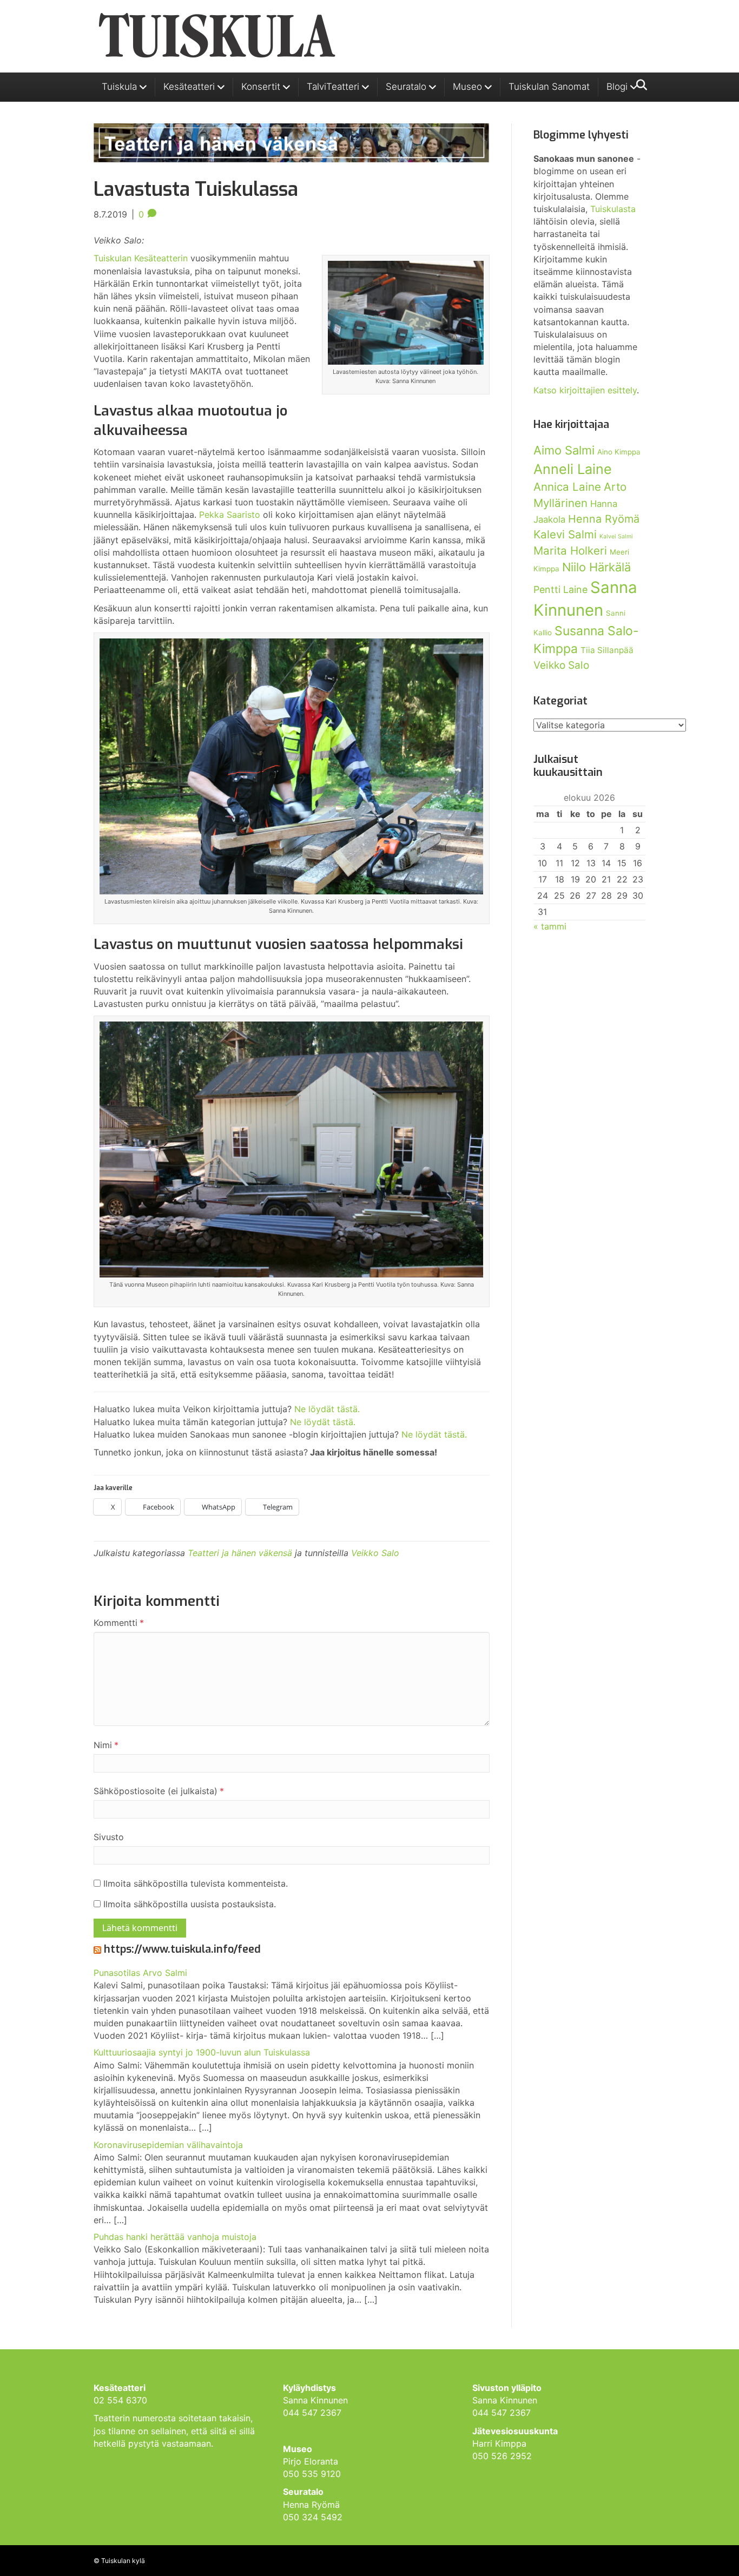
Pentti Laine (560, 589)
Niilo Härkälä (596, 567)
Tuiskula (119, 87)
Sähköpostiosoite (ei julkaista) (159, 1791)
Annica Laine (567, 487)
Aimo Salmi (564, 450)
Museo (467, 87)
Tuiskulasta (613, 209)
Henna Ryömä (604, 519)
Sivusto (109, 1837)
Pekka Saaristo (230, 515)
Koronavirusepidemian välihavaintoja (168, 2145)
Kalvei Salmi (616, 536)
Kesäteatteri (189, 87)
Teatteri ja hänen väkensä (240, 1553)
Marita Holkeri (570, 551)
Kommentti (119, 1623)
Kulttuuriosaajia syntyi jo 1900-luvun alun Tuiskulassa (202, 2052)
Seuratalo (406, 87)
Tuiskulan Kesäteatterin (141, 258)
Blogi (617, 87)
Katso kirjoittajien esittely (585, 390)
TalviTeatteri (333, 87)
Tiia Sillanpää (607, 650)
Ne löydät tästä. (327, 1409)
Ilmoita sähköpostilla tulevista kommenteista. (196, 1883)
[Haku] (639, 85)
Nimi (106, 1745)
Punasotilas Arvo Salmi (140, 1973)
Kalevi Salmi (565, 534)
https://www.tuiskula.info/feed (182, 1949)
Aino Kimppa (619, 452)
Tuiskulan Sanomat (549, 87)
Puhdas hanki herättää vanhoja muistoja (175, 2237)
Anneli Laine (573, 469)
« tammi (550, 926)
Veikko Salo (375, 1553)
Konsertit (261, 87)
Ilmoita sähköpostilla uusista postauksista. (190, 1904)
